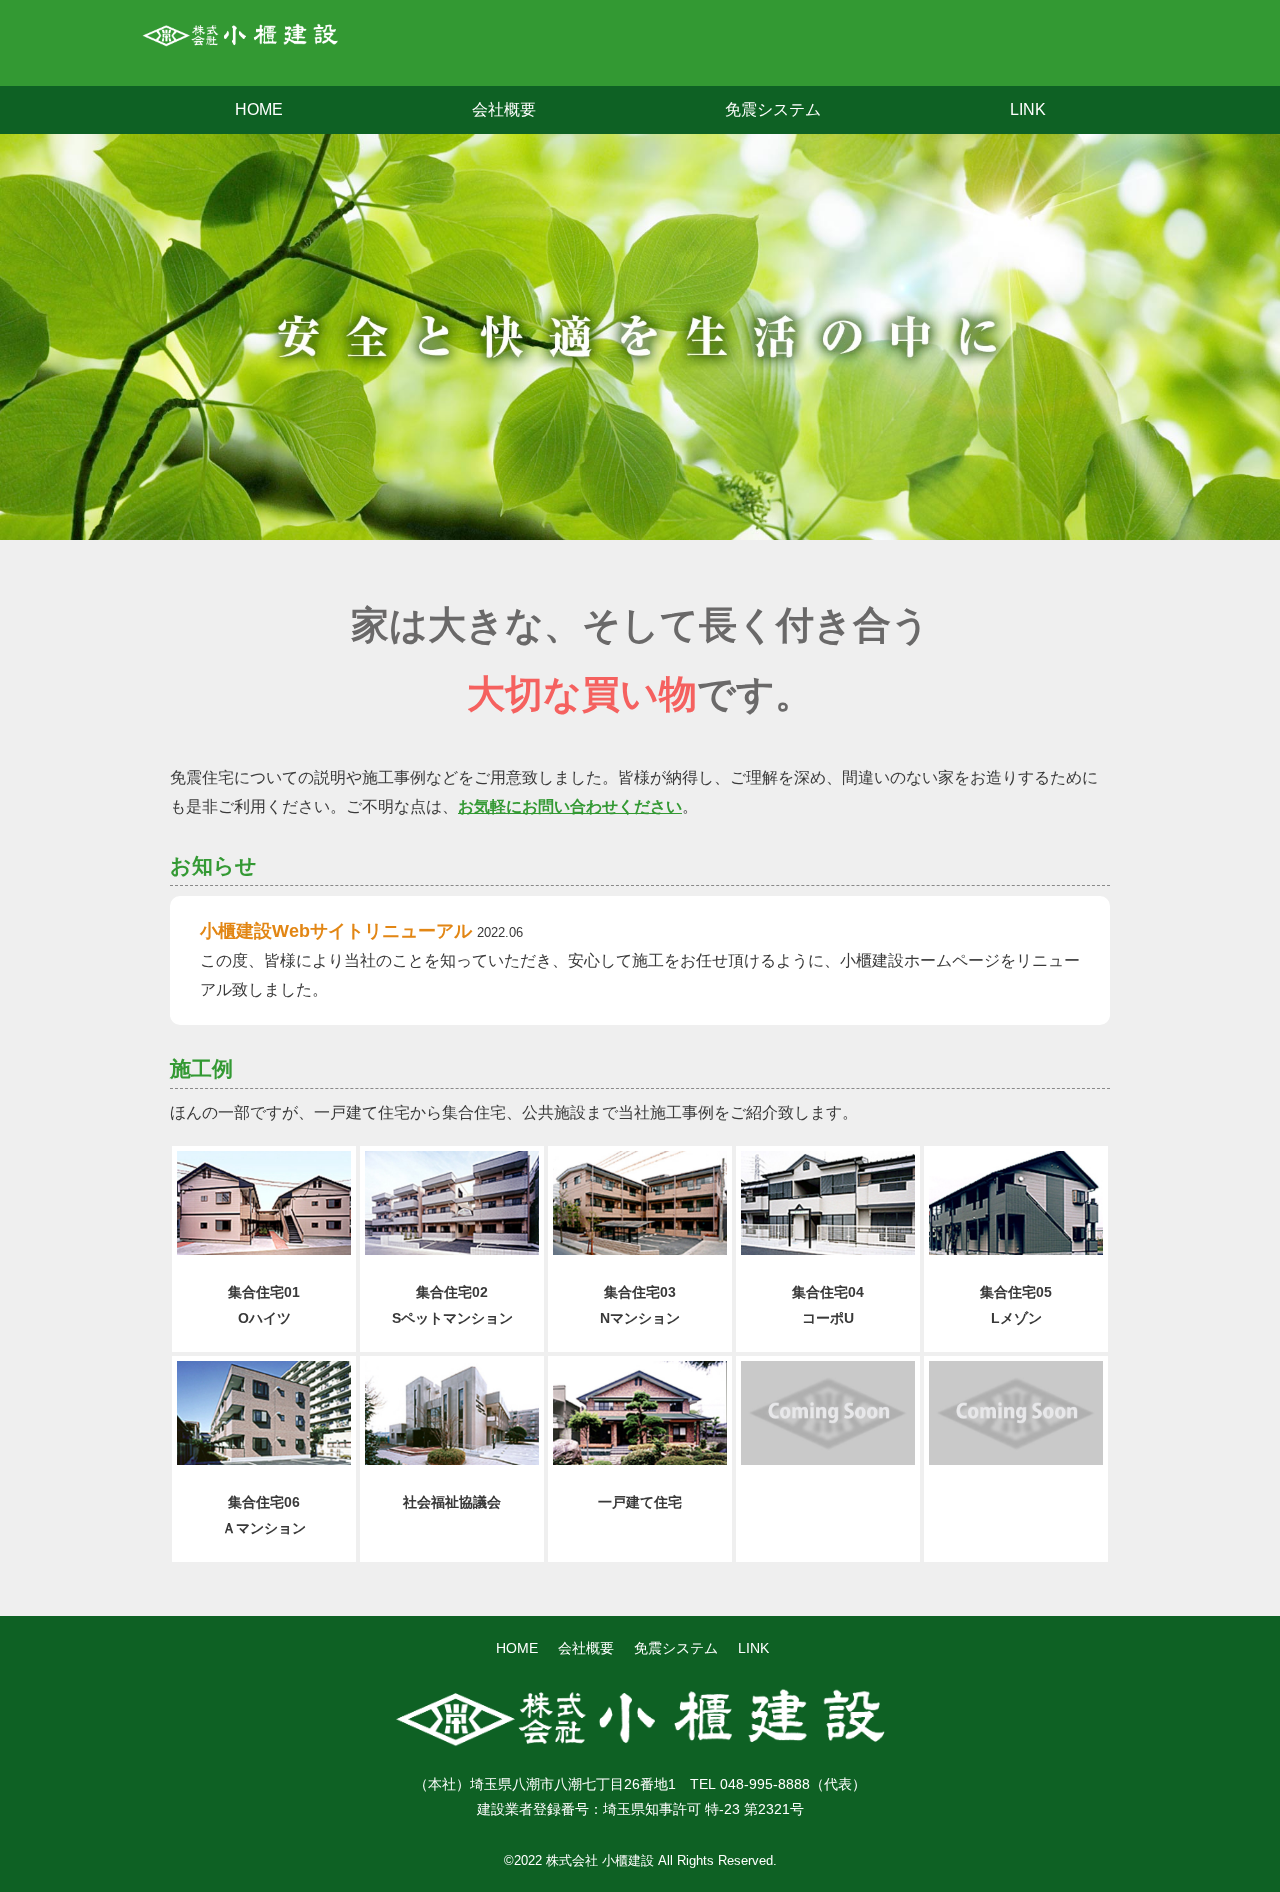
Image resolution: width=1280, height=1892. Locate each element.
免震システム (773, 109)
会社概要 (504, 109)
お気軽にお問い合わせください (570, 806)
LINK (1028, 109)
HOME (259, 109)
